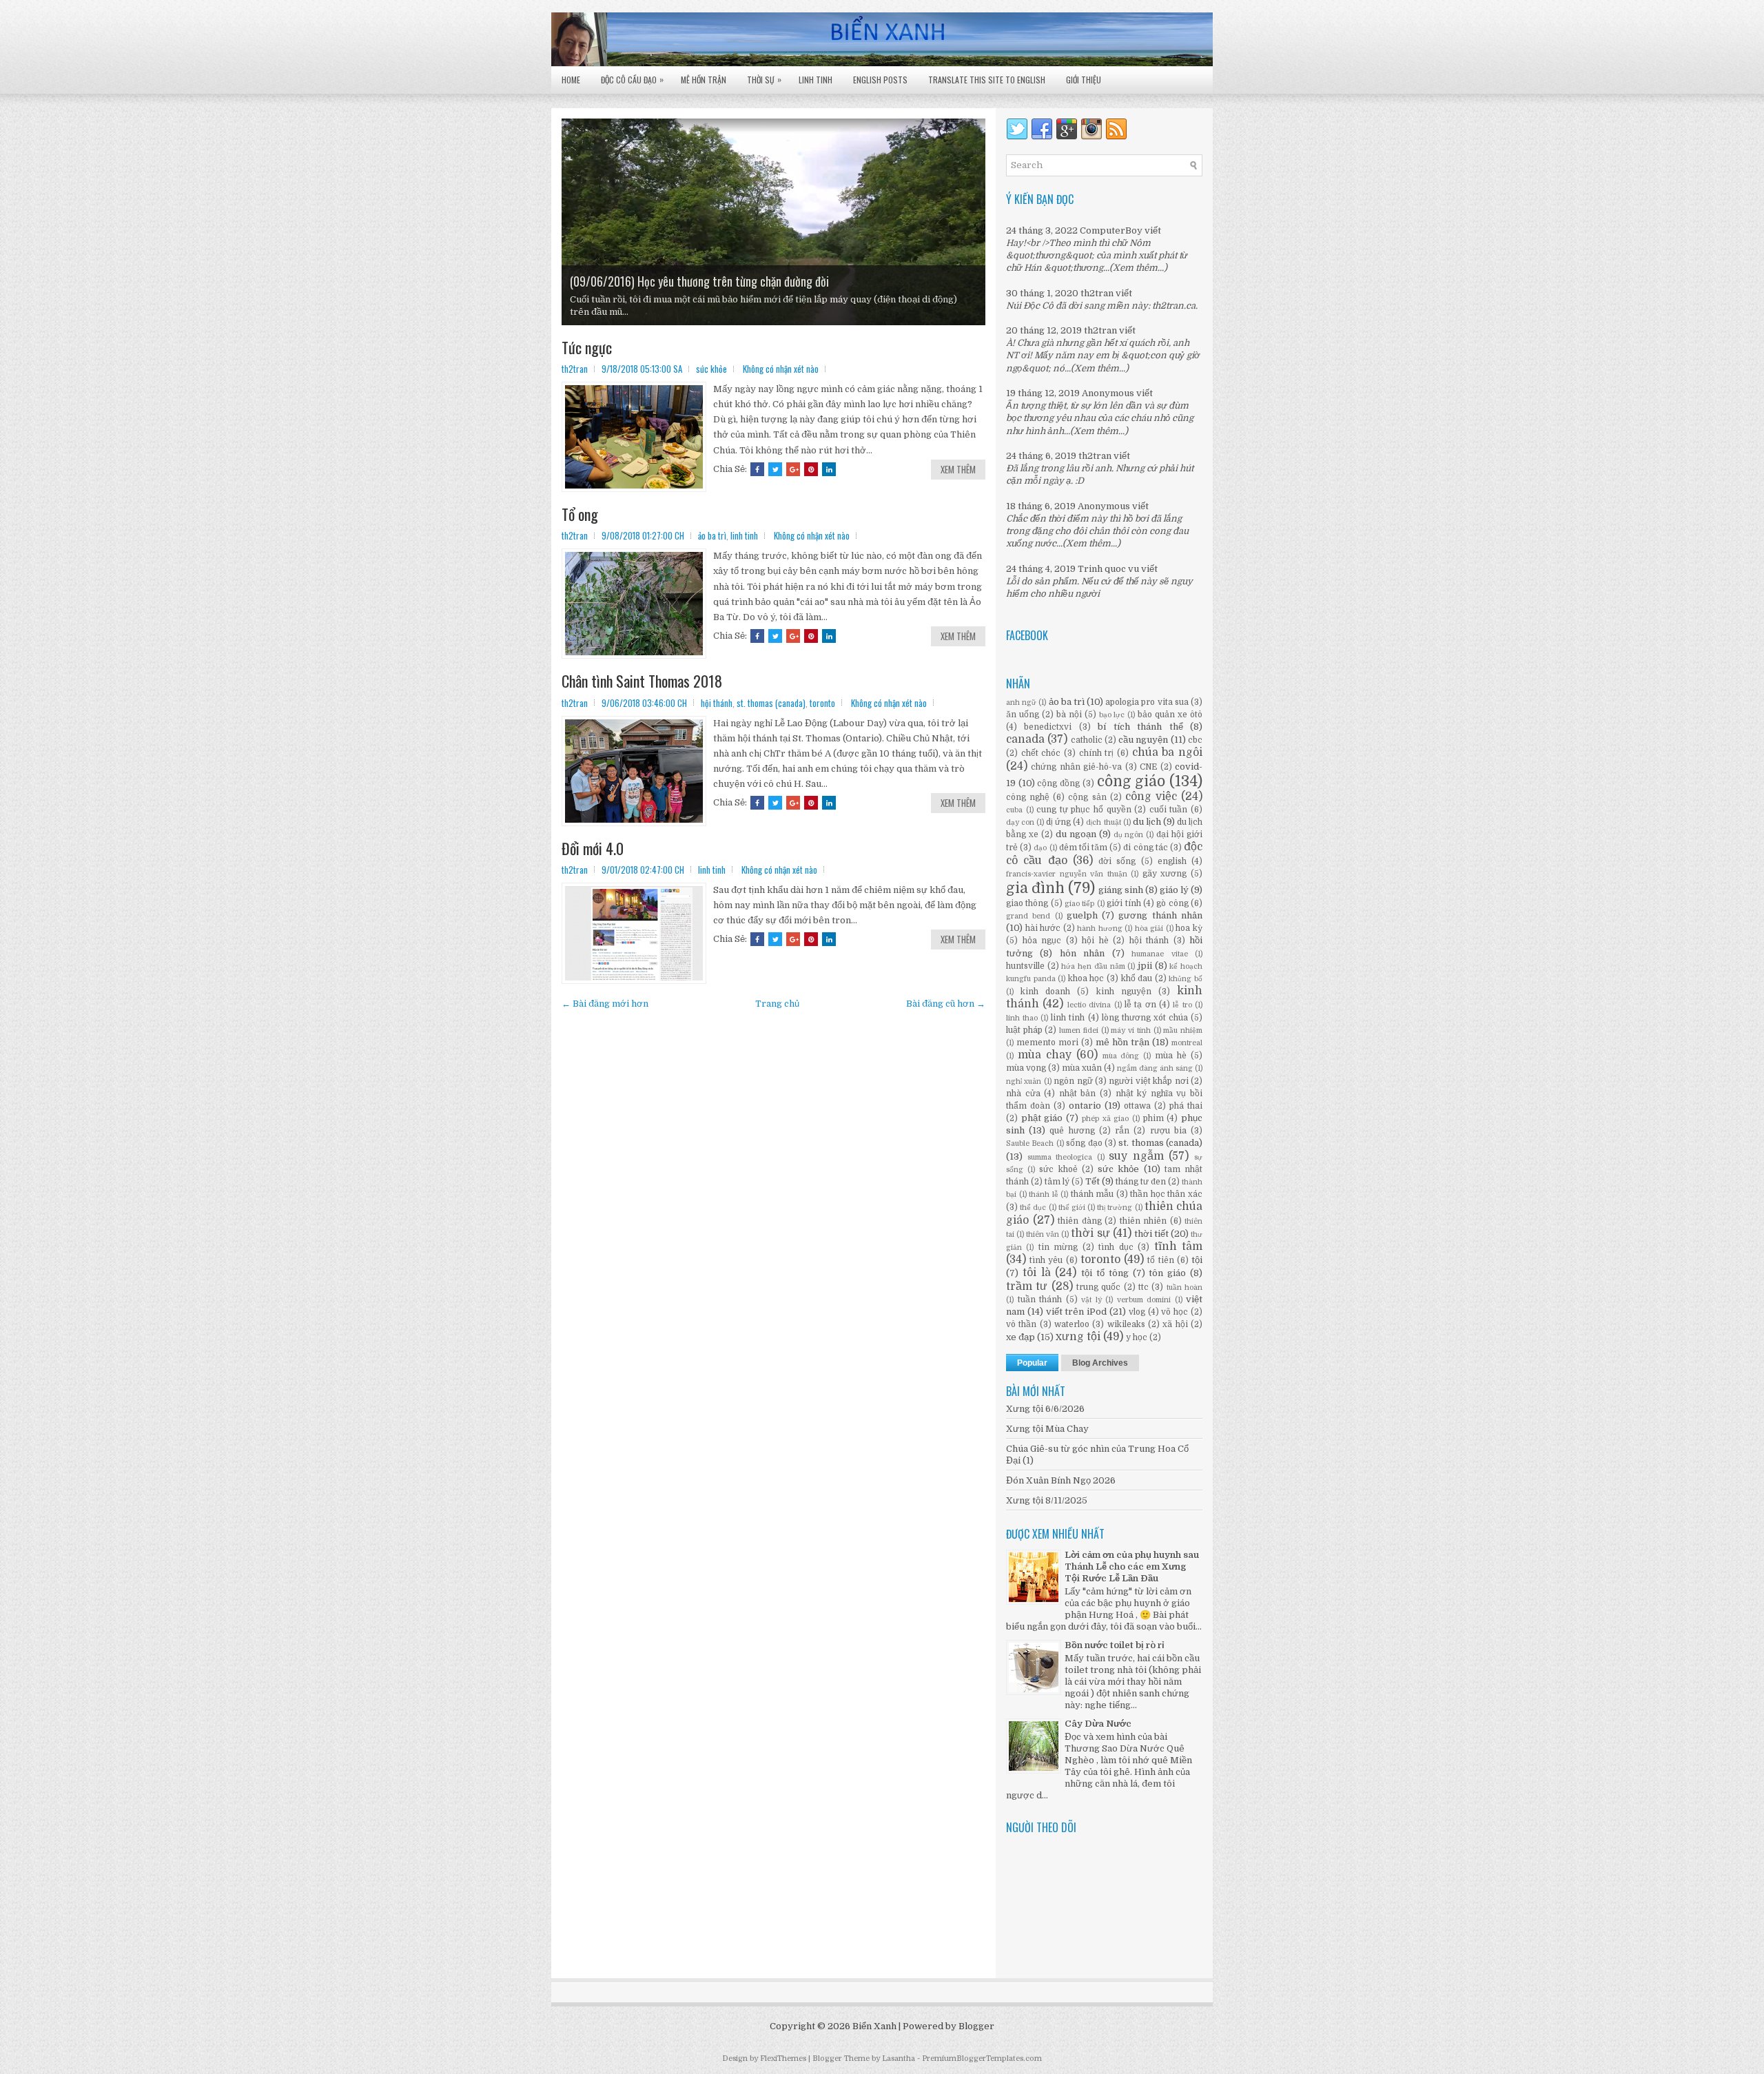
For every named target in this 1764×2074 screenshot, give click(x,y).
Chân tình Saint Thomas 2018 (642, 681)
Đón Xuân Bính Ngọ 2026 (1061, 1480)
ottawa (1137, 1106)
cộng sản (1087, 797)
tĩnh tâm (1178, 1246)
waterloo (1072, 1324)
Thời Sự (764, 79)
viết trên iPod (1077, 1312)
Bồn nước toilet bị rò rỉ (1115, 1645)
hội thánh (717, 703)
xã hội (1175, 1324)
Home (571, 80)
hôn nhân (1082, 953)
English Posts (880, 80)
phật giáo (1042, 1118)
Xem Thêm (958, 469)
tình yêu (1046, 1260)
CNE (1148, 767)
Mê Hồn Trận (704, 80)
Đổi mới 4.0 (593, 848)
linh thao (1022, 1018)
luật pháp (1024, 1030)
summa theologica (1060, 1157)
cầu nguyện (1143, 740)
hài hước (1043, 928)
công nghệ (1028, 797)
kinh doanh (1045, 992)
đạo (1040, 848)
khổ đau (1137, 978)
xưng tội (1078, 1337)
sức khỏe (711, 369)
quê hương (1072, 1131)
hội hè (1095, 941)
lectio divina (1089, 1005)
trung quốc (1098, 1287)
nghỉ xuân (1024, 1081)
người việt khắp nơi (1148, 1081)
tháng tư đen (1141, 1182)
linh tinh (744, 535)
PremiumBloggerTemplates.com (982, 2058)
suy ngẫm (1136, 1156)
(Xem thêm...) (1138, 268)
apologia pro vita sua (1147, 702)
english (1172, 861)
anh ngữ (1021, 702)
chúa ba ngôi (1167, 752)
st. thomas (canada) (771, 703)
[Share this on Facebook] (757, 469)
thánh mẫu (1093, 1194)
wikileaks (1126, 1324)
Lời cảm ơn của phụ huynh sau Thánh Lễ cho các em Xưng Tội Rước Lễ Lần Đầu (1132, 1567)
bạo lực (1112, 715)
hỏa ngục (1042, 941)
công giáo (1131, 781)
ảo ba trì (712, 535)
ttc (1143, 1287)
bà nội (1069, 715)
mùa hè (1171, 1056)
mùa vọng (1026, 1068)
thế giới (1072, 1208)
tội (1197, 1260)
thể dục (1033, 1208)
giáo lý (1174, 890)
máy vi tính (1130, 1030)
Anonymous (1108, 393)
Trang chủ (777, 1004)
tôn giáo (1167, 1273)
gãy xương (1165, 874)
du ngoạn (1076, 834)
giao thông (1027, 903)
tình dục (1116, 1247)
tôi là (1037, 1273)
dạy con (1020, 822)
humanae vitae (1159, 954)
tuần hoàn (1184, 1287)
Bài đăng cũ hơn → (946, 1004)
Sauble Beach (1030, 1143)
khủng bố (1186, 979)
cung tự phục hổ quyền (1084, 810)
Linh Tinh (816, 80)
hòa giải (1149, 928)
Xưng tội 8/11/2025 (1047, 1500)
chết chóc (1041, 753)
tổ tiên (1160, 1260)
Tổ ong (580, 514)
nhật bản (1078, 1094)
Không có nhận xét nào (781, 369)
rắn (1122, 1131)
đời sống (1117, 861)
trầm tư (1027, 1286)
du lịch (1147, 822)
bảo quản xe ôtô (1170, 715)
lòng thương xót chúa (1145, 1018)
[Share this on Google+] (793, 469)
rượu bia (1168, 1131)
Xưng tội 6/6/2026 (1045, 1409)
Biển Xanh (874, 2026)
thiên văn (1043, 1234)
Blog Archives (1100, 1363)
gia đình (1035, 888)
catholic (1087, 740)
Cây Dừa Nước (1098, 1724)
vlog (1137, 1312)
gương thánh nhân (1160, 915)
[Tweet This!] (775, 469)
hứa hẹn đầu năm (1093, 966)
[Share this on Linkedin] (829, 469)
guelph (1082, 915)
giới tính (1124, 903)
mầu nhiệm (1183, 1030)
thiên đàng (1080, 1221)
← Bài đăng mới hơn (605, 1004)
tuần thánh (1040, 1300)
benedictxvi (1048, 727)
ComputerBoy (1111, 230)
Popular (1032, 1363)
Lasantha (899, 2058)
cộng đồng (1058, 783)
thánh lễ (1044, 1194)
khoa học (1086, 978)
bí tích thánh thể (1140, 727)
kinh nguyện (1124, 992)
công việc (1151, 797)
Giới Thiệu (1084, 80)
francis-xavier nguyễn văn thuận (1067, 874)
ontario (1085, 1106)
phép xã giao (1105, 1119)
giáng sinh (1121, 890)
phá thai (1186, 1106)
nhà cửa (1023, 1094)
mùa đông (1121, 1056)
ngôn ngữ (1073, 1081)
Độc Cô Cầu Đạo (632, 79)
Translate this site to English (987, 80)
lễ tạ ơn (1140, 1005)
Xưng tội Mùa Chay (1047, 1429)
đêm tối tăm (1083, 848)
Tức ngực (587, 347)
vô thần (1021, 1324)
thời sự (1090, 1233)
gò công (1172, 903)
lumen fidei (1079, 1030)
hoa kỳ (1189, 928)
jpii (1145, 966)
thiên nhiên (1143, 1221)
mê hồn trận (1122, 1042)
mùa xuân (1082, 1068)
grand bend (1028, 916)
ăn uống (1023, 715)
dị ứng (1058, 822)
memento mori (1047, 1043)
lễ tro (1182, 1005)
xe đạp (1021, 1337)
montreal (1187, 1043)
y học (1137, 1337)
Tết (1093, 1181)
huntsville (1025, 966)
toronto (822, 703)
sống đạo (1084, 1143)
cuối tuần (1169, 810)
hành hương (1100, 928)
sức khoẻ (1058, 1169)
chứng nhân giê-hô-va (1076, 767)
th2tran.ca (1174, 306)
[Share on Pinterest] (811, 469)
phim (1153, 1118)
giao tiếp (1079, 904)
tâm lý (1057, 1182)
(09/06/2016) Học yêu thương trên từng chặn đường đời (699, 281)
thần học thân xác (1166, 1194)
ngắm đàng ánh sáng (1155, 1068)
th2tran (1097, 293)
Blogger (976, 2026)
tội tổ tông (1105, 1273)
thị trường (1115, 1208)
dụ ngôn (1129, 835)
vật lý (1091, 1300)
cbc (1195, 740)
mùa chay (1045, 1055)
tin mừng (1058, 1247)
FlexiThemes (783, 2058)
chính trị (1097, 753)
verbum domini (1144, 1300)
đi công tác (1145, 848)
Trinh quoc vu (1108, 569)
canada (1025, 739)
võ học (1175, 1312)
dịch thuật (1103, 822)
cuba (1014, 810)
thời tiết (1151, 1234)
